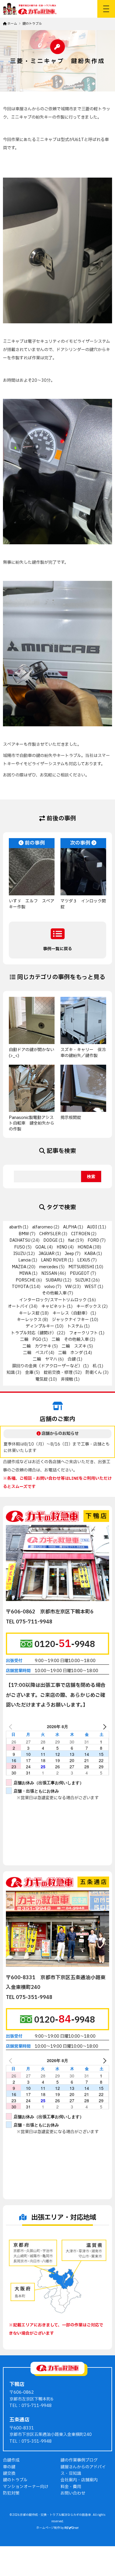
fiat (71, 1240)
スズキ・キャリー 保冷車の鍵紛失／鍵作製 (83, 1053)
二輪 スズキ (74, 1346)
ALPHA (70, 1227)
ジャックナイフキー (70, 1320)
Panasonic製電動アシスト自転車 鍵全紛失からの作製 (32, 1123)
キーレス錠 (29, 1313)
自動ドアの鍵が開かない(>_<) (32, 1053)
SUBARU (54, 1280)
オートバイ (18, 1306)
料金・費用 (71, 2487)
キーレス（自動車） (71, 1313)
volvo (50, 1287)
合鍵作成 (11, 2460)
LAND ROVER (54, 1260)
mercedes (49, 1267)
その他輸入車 (54, 1293)
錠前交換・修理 (58, 1373)
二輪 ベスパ (35, 1353)
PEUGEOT (80, 1273)
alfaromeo (42, 1227)
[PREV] (11, 1726)
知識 (11, 1373)
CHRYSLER (50, 1234)
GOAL (41, 1247)
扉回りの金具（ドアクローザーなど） (47, 1366)
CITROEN (80, 1234)
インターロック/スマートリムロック (53, 1300)
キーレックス (29, 1320)
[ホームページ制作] (72, 2528)
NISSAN (49, 1273)
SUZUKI (83, 1280)
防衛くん (94, 1373)
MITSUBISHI (81, 1267)
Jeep (69, 1254)
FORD (93, 1240)
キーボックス (89, 1306)
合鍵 (72, 1359)
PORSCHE (26, 1280)
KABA (90, 1254)
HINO (62, 1247)
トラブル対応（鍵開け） (33, 1333)
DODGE (51, 1240)
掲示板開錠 (71, 1118)
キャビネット (54, 1306)
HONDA (85, 1247)
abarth (15, 1227)
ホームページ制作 (48, 2528)
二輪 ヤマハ (45, 1359)
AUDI (92, 1227)
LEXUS (84, 1260)
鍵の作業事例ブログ (79, 2460)
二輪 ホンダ (70, 1353)
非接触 (67, 1379)
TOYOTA (20, 1287)
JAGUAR (47, 1254)
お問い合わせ (73, 2493)
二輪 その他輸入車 (70, 1339)
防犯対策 (11, 2493)
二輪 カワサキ (37, 1346)
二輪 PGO (31, 1339)
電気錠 (42, 1379)
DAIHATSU (20, 1240)
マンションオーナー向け (26, 2487)
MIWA (25, 1273)
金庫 (29, 1373)
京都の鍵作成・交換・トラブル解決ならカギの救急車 (56, 2515)
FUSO (20, 1247)
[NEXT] (103, 1726)
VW (68, 1287)
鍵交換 (9, 2473)
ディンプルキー (40, 1326)
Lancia (24, 1260)
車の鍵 (9, 2467)
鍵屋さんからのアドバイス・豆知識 (83, 2470)
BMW (24, 1234)
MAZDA (19, 1267)
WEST (91, 1287)
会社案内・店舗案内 (79, 2480)
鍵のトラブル (15, 2480)
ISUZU (19, 1254)
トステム (75, 1326)
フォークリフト (83, 1333)
